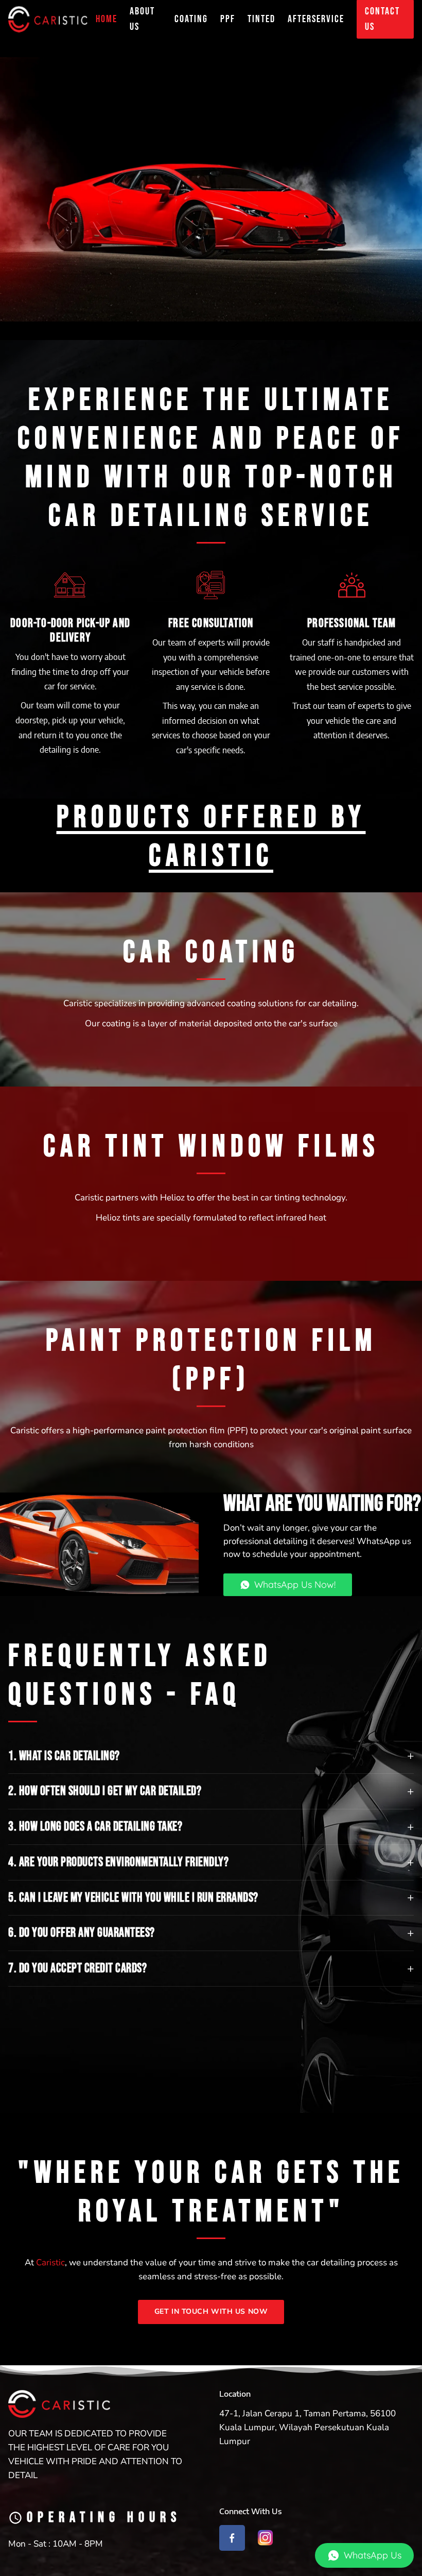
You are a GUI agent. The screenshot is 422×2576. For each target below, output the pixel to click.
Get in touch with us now (211, 2311)
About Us (142, 19)
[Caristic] (48, 19)
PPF (228, 19)
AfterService (316, 19)
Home (107, 19)
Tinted (261, 19)
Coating (191, 19)
